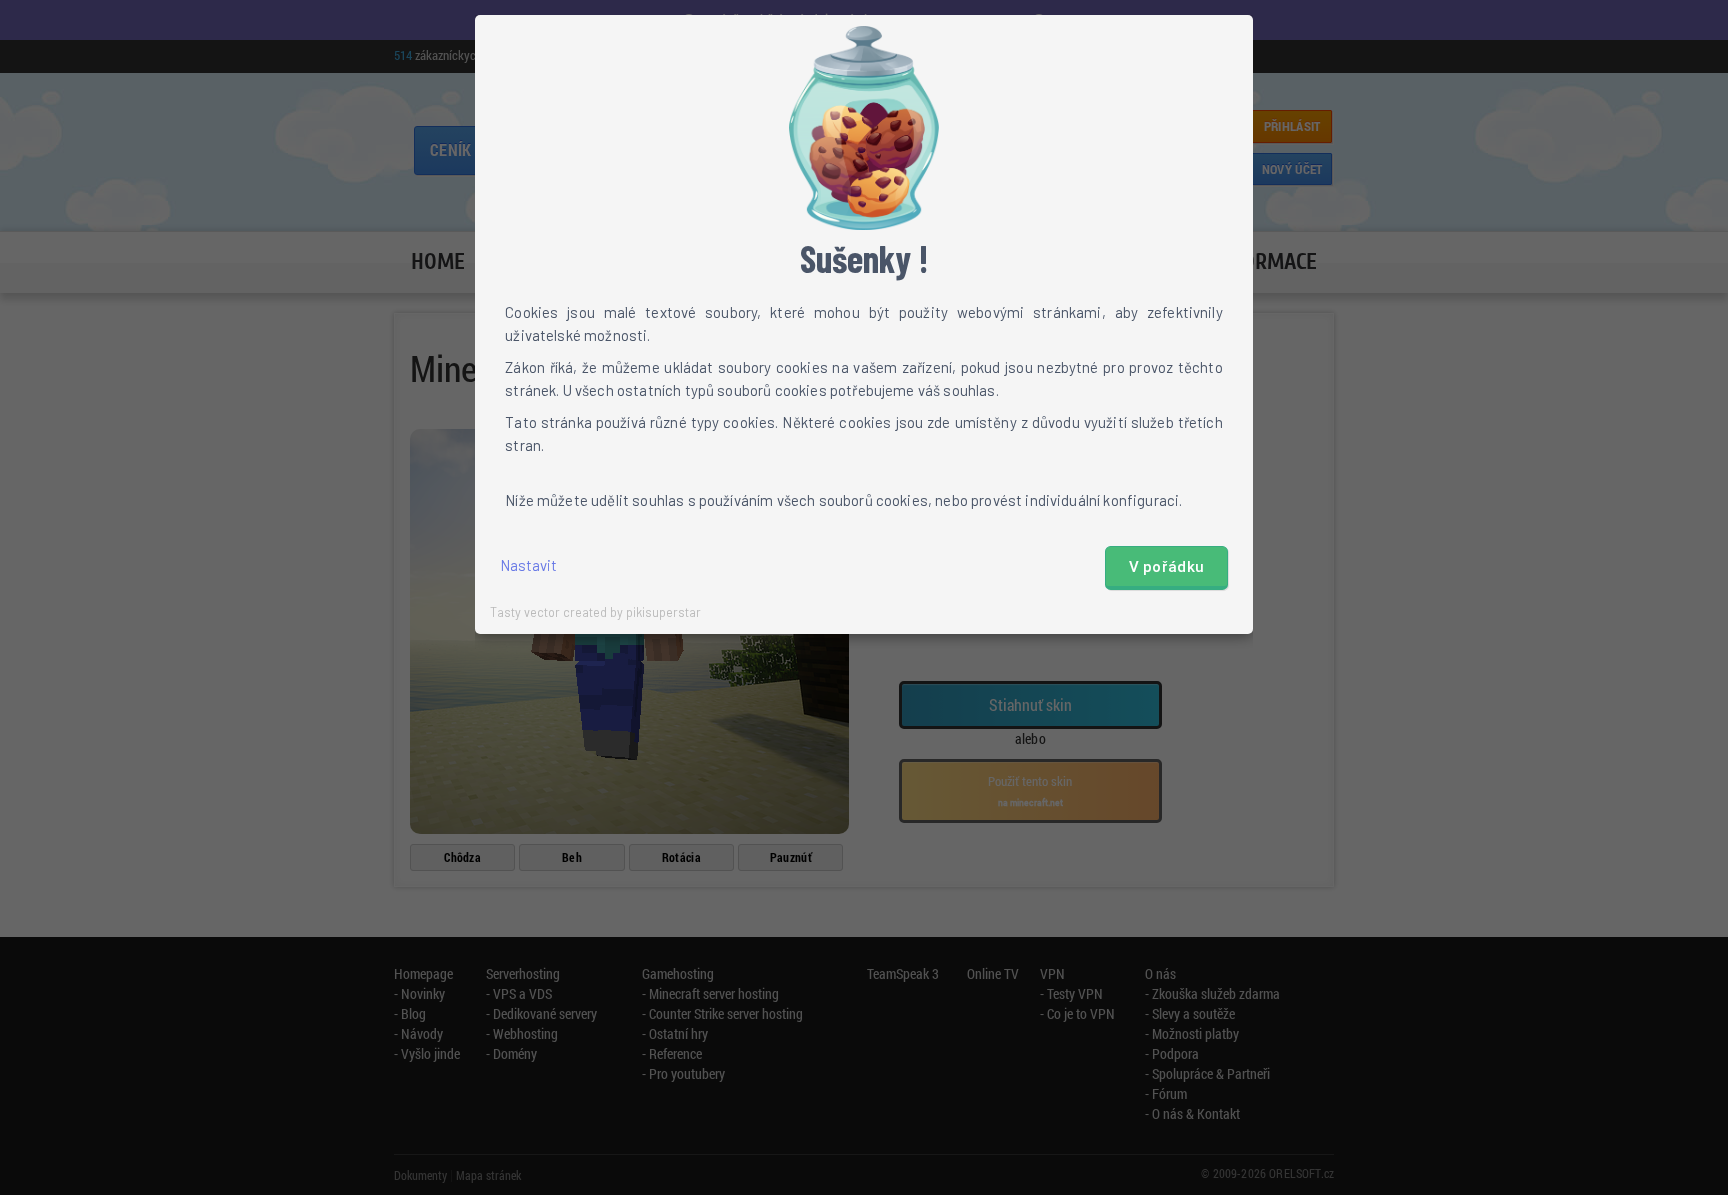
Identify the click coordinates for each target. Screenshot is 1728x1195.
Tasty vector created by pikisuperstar (595, 612)
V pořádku (1167, 567)
